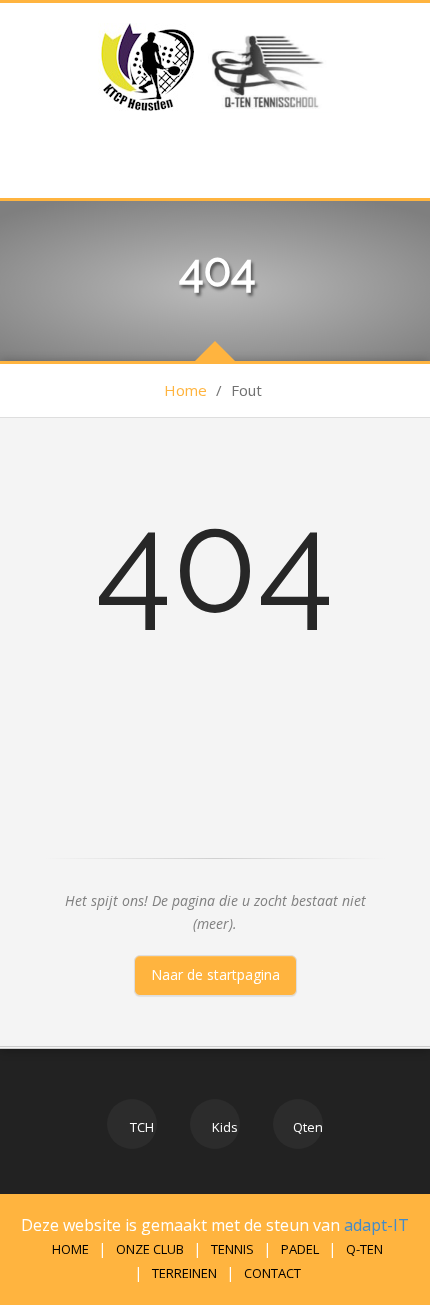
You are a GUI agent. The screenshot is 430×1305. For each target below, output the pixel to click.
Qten (306, 1127)
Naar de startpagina (215, 974)
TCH (140, 1127)
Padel (300, 1249)
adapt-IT (376, 1225)
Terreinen (184, 1273)
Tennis (232, 1249)
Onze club (150, 1249)
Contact (272, 1273)
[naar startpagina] (148, 66)
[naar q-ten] (265, 66)
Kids (223, 1127)
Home (185, 390)
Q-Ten (364, 1249)
